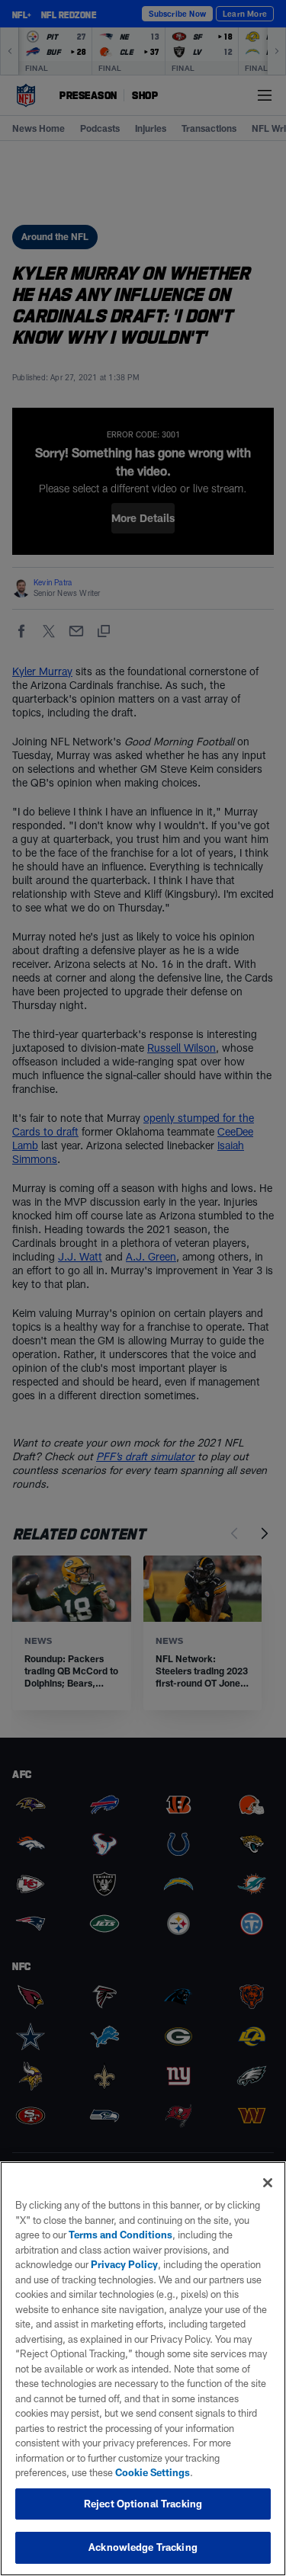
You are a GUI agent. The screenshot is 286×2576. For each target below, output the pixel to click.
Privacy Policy (124, 2264)
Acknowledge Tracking (143, 2547)
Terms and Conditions (121, 2235)
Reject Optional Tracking (143, 2504)
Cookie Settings (153, 2472)
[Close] (268, 2183)
